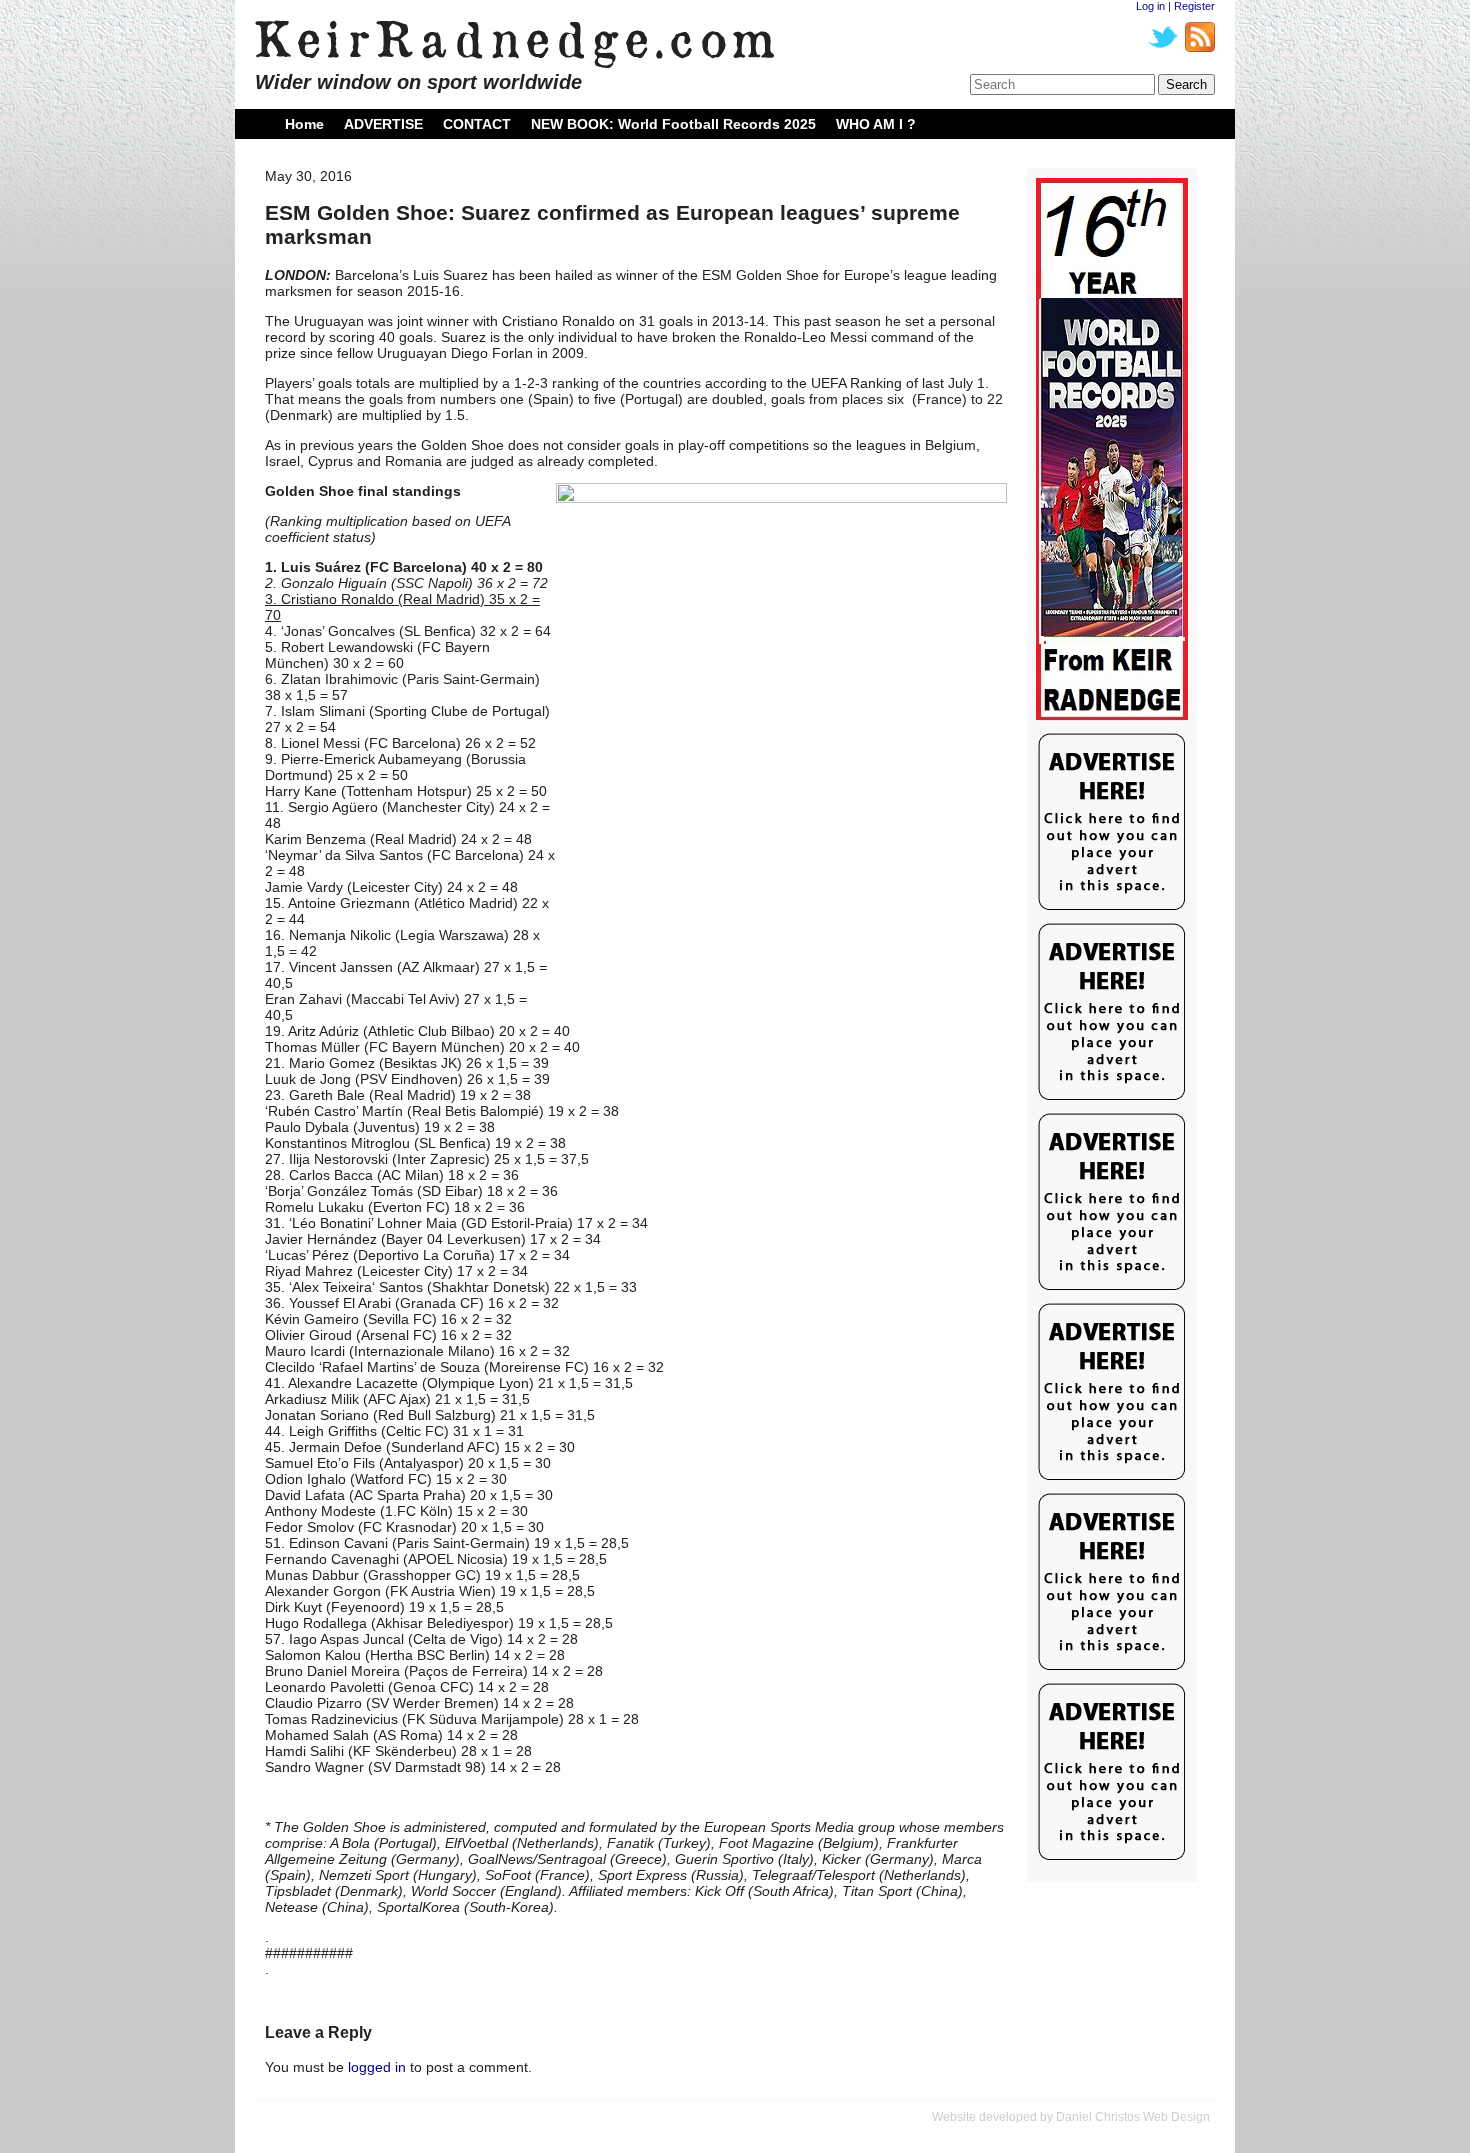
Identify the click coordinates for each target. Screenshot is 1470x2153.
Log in (1150, 6)
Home (304, 124)
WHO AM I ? (876, 124)
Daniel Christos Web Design (1133, 2117)
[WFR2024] (1112, 450)
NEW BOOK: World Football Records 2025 (673, 124)
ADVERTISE (383, 124)
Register (1194, 6)
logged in (377, 2067)
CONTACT (477, 124)
